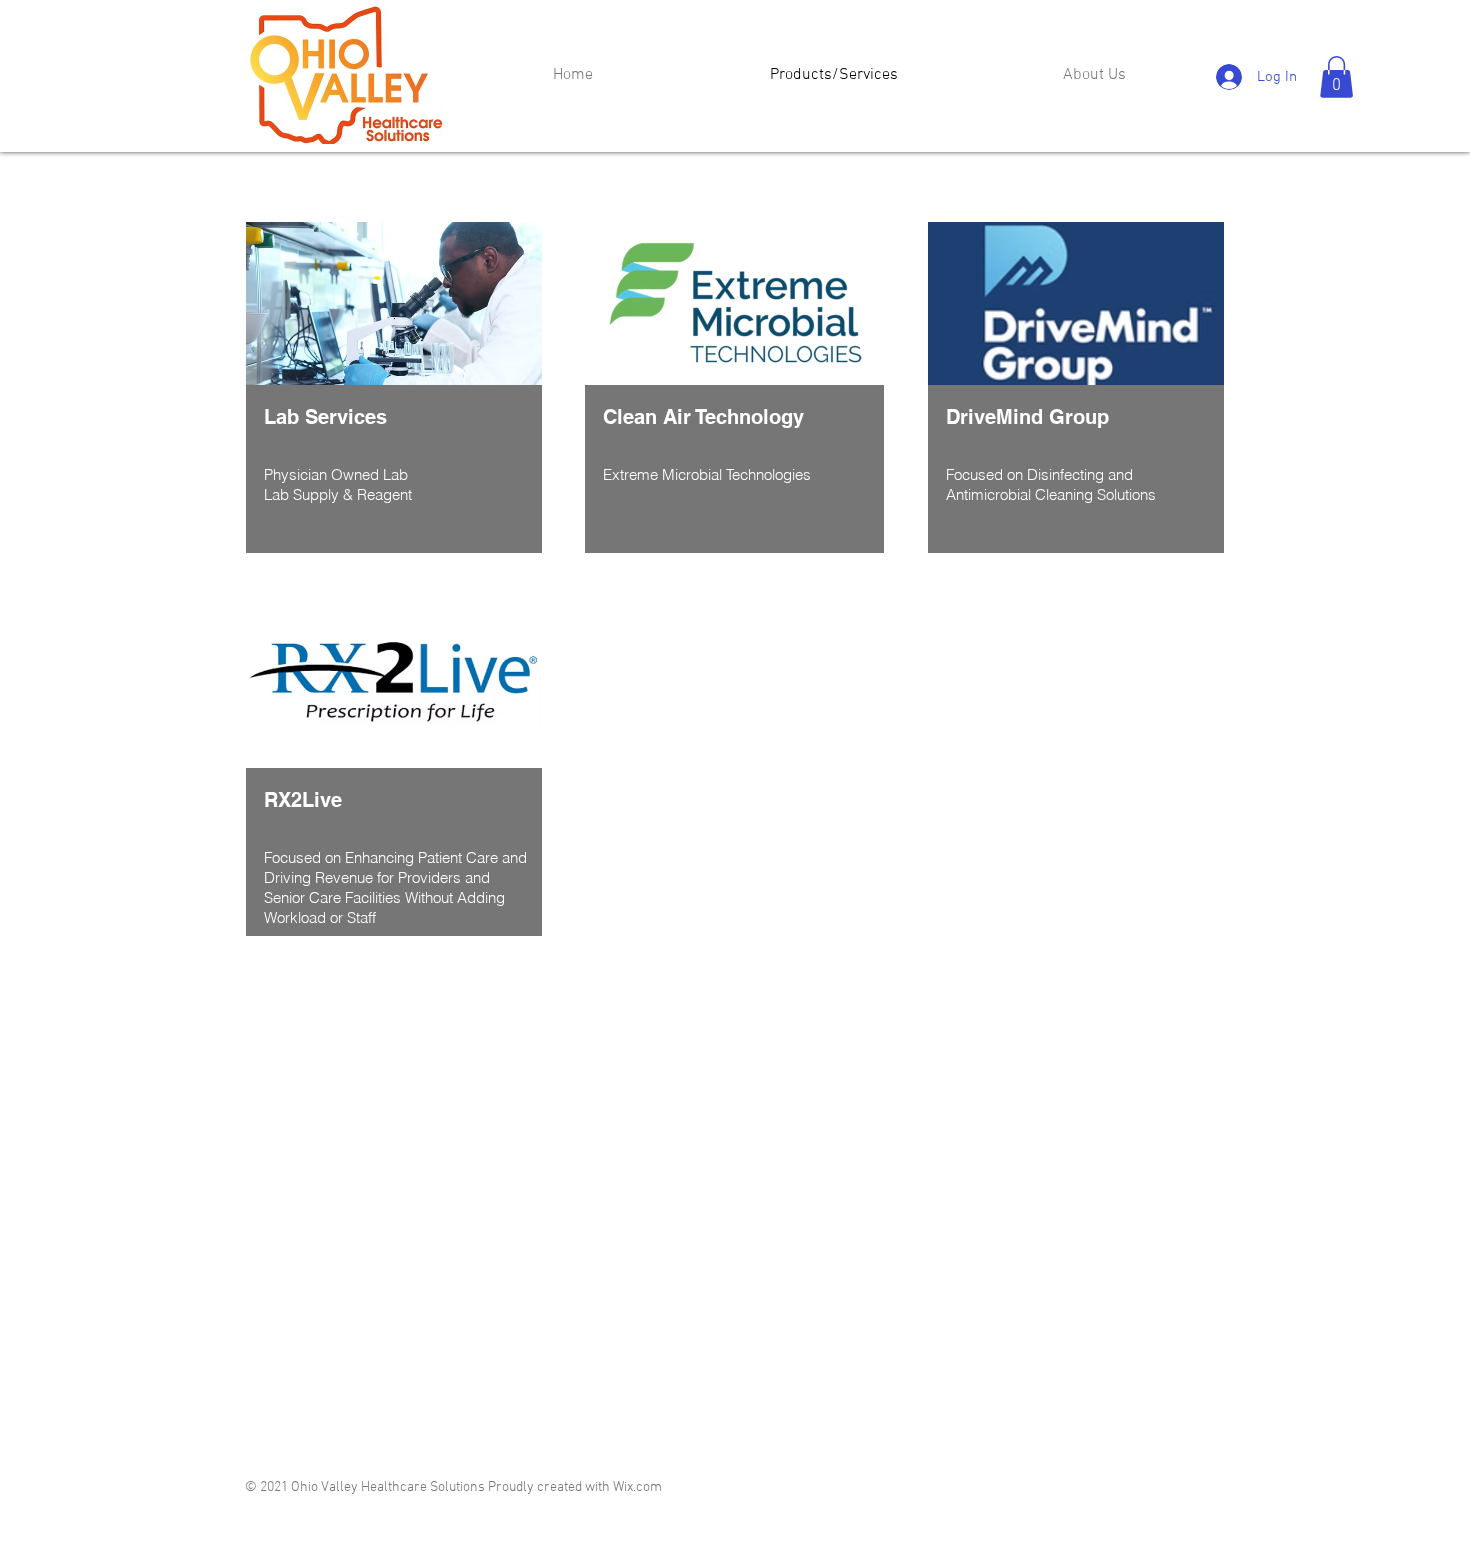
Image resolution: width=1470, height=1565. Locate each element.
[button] (1336, 77)
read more (721, 924)
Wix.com (637, 1487)
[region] (394, 388)
